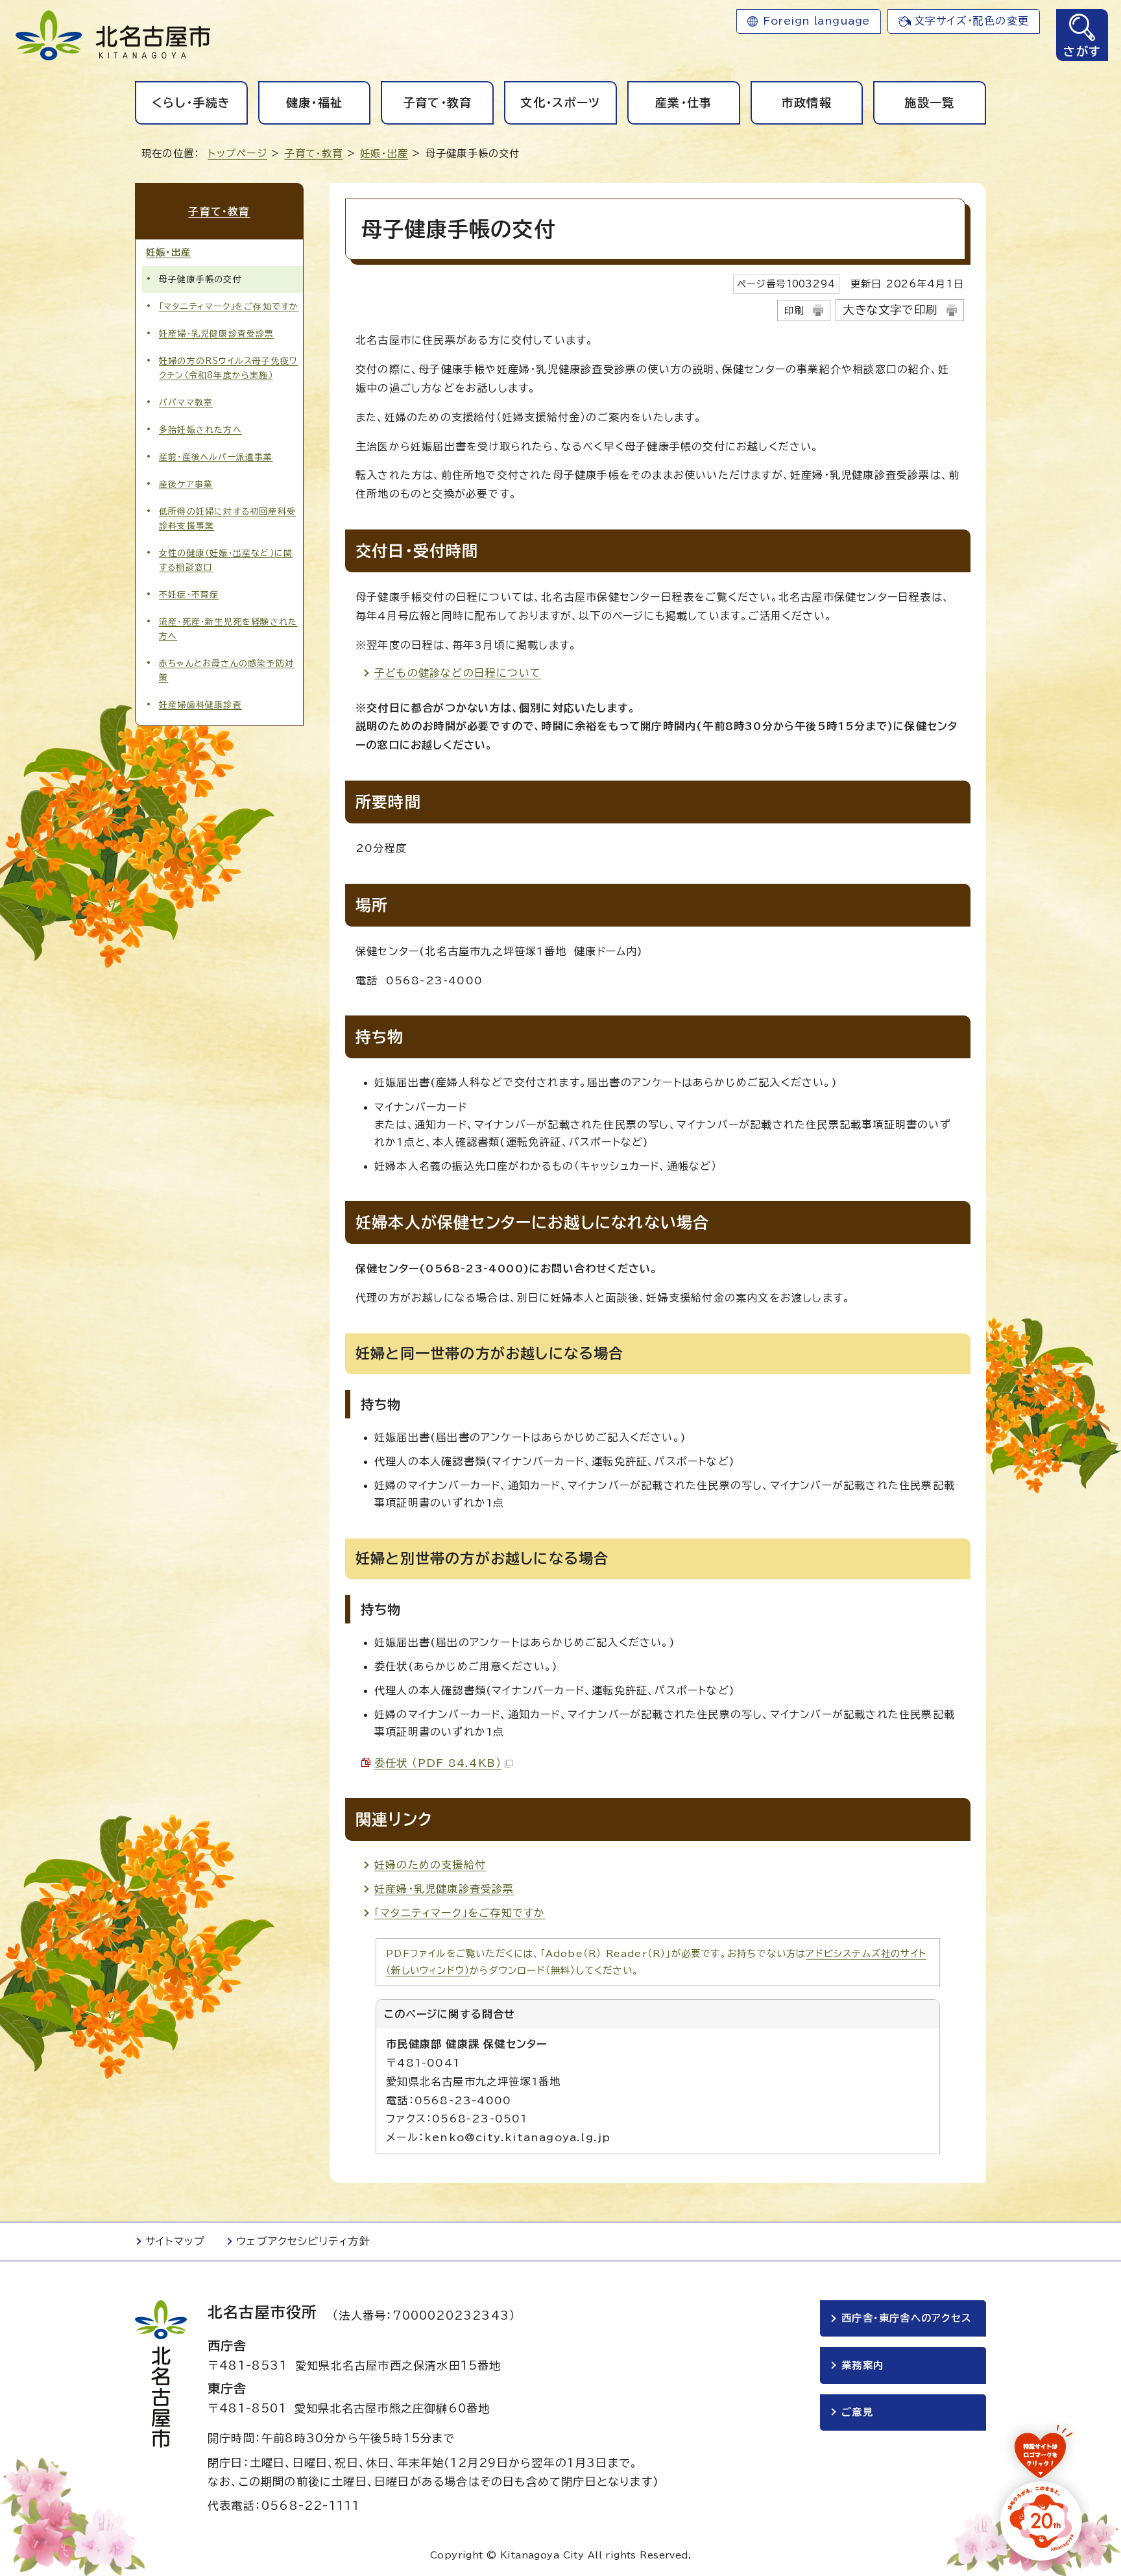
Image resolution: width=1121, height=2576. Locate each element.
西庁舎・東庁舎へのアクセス (906, 2318)
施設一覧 (929, 103)
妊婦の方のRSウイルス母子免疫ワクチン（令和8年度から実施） (228, 368)
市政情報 (807, 103)
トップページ (238, 153)
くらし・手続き (191, 103)
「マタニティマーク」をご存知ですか (460, 1913)
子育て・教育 (438, 103)
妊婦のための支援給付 (430, 1865)
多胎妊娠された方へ (200, 430)
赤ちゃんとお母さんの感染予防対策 (226, 671)
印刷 (794, 310)
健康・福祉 (315, 103)
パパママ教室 (186, 403)
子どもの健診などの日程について (458, 673)
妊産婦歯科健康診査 (200, 705)
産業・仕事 (684, 103)
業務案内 (862, 2365)
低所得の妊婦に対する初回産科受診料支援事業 (227, 519)
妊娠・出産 (384, 153)
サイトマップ (175, 2241)
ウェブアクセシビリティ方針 (303, 2241)
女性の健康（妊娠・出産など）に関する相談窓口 (226, 560)
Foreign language (816, 21)
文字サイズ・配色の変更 (971, 21)
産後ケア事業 (186, 484)
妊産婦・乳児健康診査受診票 (444, 1889)
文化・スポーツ (560, 103)
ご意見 (857, 2412)
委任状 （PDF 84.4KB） (438, 1763)
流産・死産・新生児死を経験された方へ (228, 629)
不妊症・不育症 (189, 595)
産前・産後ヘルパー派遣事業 (216, 457)
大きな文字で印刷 (890, 310)
